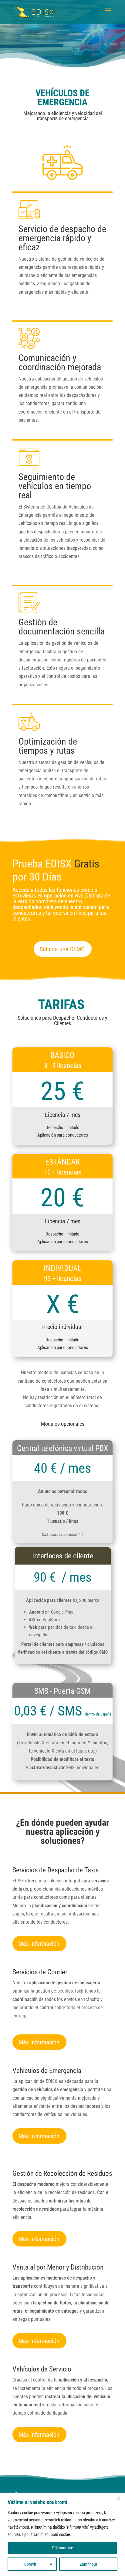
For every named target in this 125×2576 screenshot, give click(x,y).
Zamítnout (88, 2564)
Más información (39, 1944)
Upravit (30, 2564)
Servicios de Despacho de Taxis (56, 1870)
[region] (62, 2535)
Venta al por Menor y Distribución (58, 2267)
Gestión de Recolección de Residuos (62, 2174)
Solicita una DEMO (62, 949)
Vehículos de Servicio (42, 2369)
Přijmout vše (63, 2548)
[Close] (119, 2498)
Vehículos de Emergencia (47, 2071)
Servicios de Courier (40, 1972)
